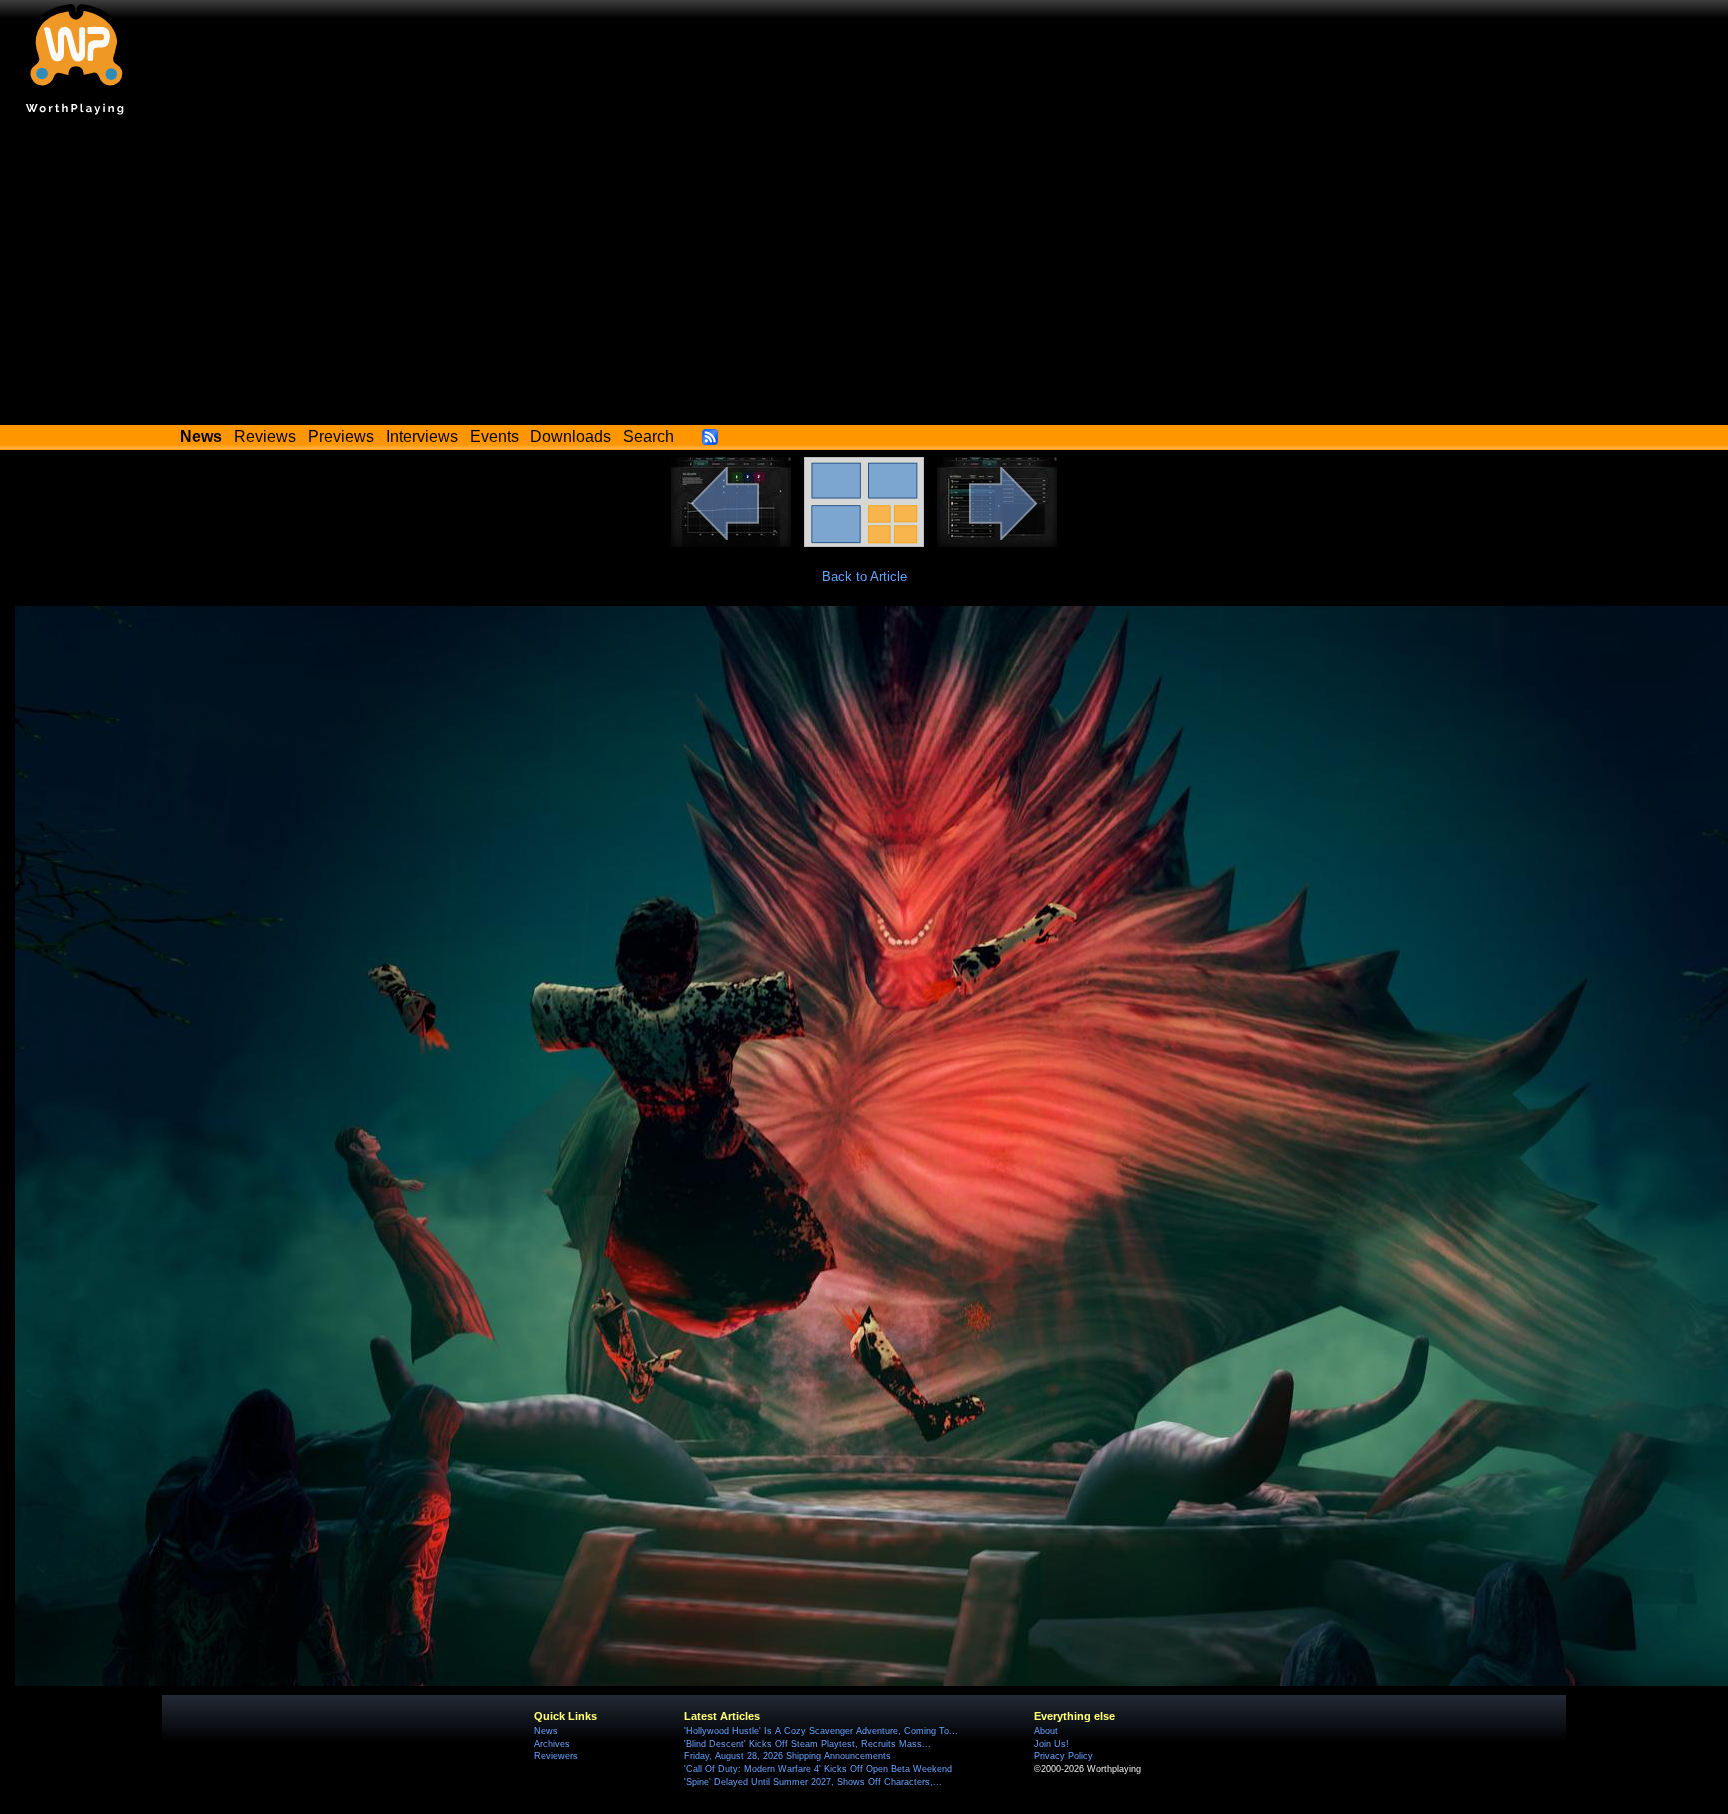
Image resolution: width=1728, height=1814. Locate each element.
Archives (552, 1744)
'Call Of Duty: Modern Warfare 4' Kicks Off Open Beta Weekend (818, 1769)
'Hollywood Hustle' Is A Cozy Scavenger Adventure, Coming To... (821, 1731)
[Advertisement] (864, 275)
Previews (341, 436)
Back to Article (864, 576)
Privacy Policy (1063, 1756)
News (546, 1731)
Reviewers (556, 1756)
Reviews (265, 436)
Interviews (422, 436)
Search (648, 436)
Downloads (570, 436)
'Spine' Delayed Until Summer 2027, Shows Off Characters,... (813, 1782)
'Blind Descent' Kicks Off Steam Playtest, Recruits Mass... (807, 1744)
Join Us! (1051, 1744)
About (1046, 1731)
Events (494, 436)
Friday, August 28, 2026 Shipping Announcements (787, 1756)
